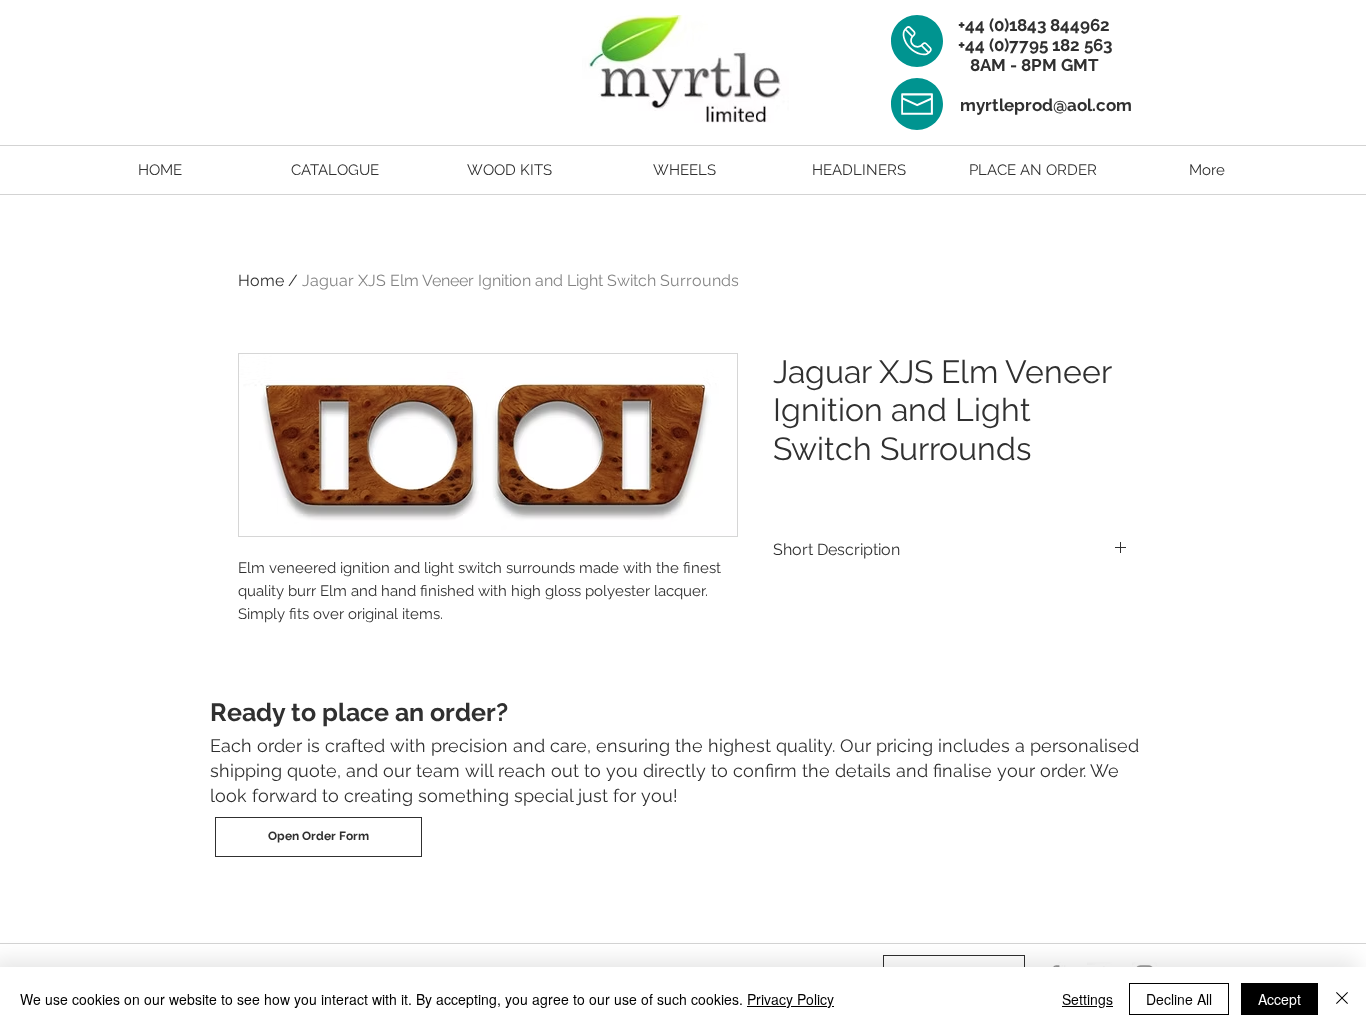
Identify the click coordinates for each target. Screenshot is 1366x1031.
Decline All (1179, 999)
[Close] (1342, 999)
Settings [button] (1087, 999)
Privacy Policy (790, 999)
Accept (1279, 999)
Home (261, 280)
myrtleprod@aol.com (1046, 105)
